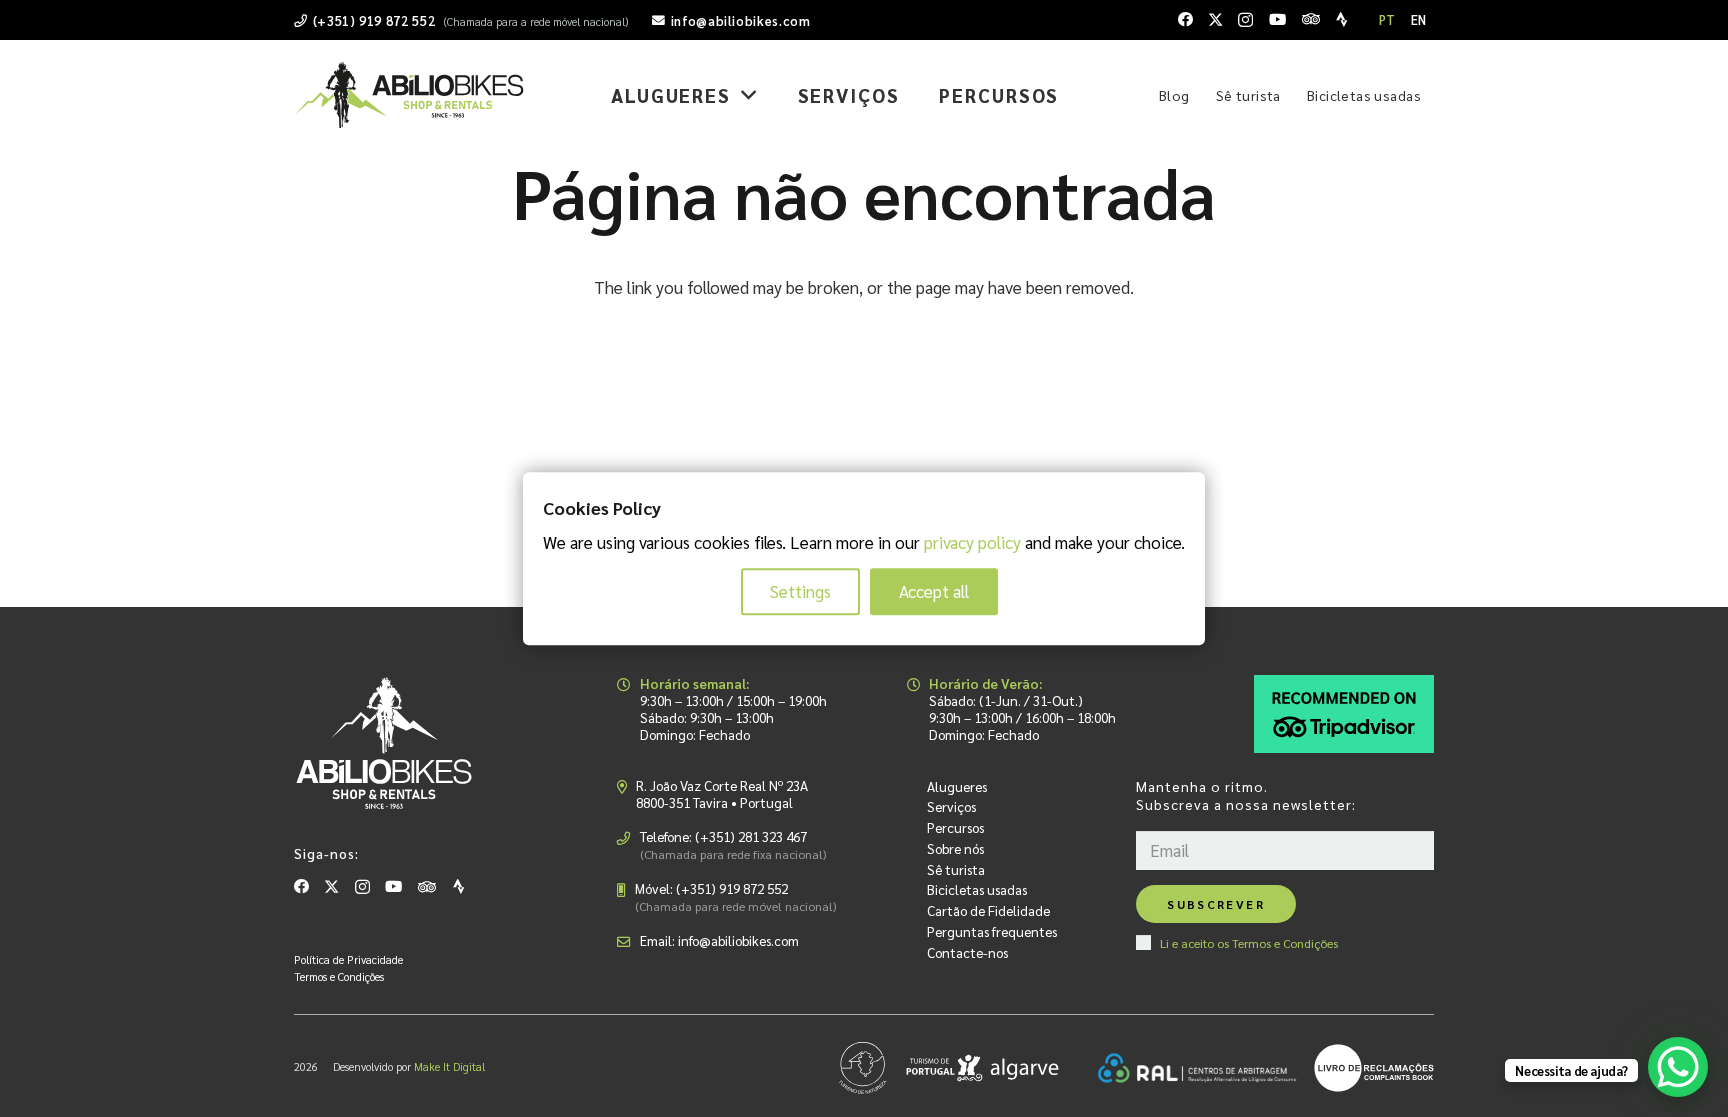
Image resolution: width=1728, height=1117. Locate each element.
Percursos (955, 827)
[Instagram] (1245, 20)
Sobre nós (955, 848)
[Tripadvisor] (1311, 19)
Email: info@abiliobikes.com (719, 940)
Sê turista (956, 869)
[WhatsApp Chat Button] (1678, 1067)
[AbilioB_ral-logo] (1197, 1068)
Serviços (951, 806)
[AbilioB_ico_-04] (1344, 714)
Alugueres (957, 786)
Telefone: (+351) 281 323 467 (723, 836)
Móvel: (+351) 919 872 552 (711, 888)
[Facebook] (1185, 19)
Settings (800, 591)
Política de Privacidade (348, 959)
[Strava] (1341, 19)
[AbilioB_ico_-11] (1374, 1068)
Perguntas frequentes (992, 931)
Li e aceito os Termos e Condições (1249, 943)
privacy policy (972, 542)
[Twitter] (1215, 20)
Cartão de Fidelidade (988, 910)
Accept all (934, 591)
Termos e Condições (339, 976)
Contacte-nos (967, 952)
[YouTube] (1277, 19)
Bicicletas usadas (977, 889)
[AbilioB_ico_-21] (409, 95)
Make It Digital (449, 1066)
